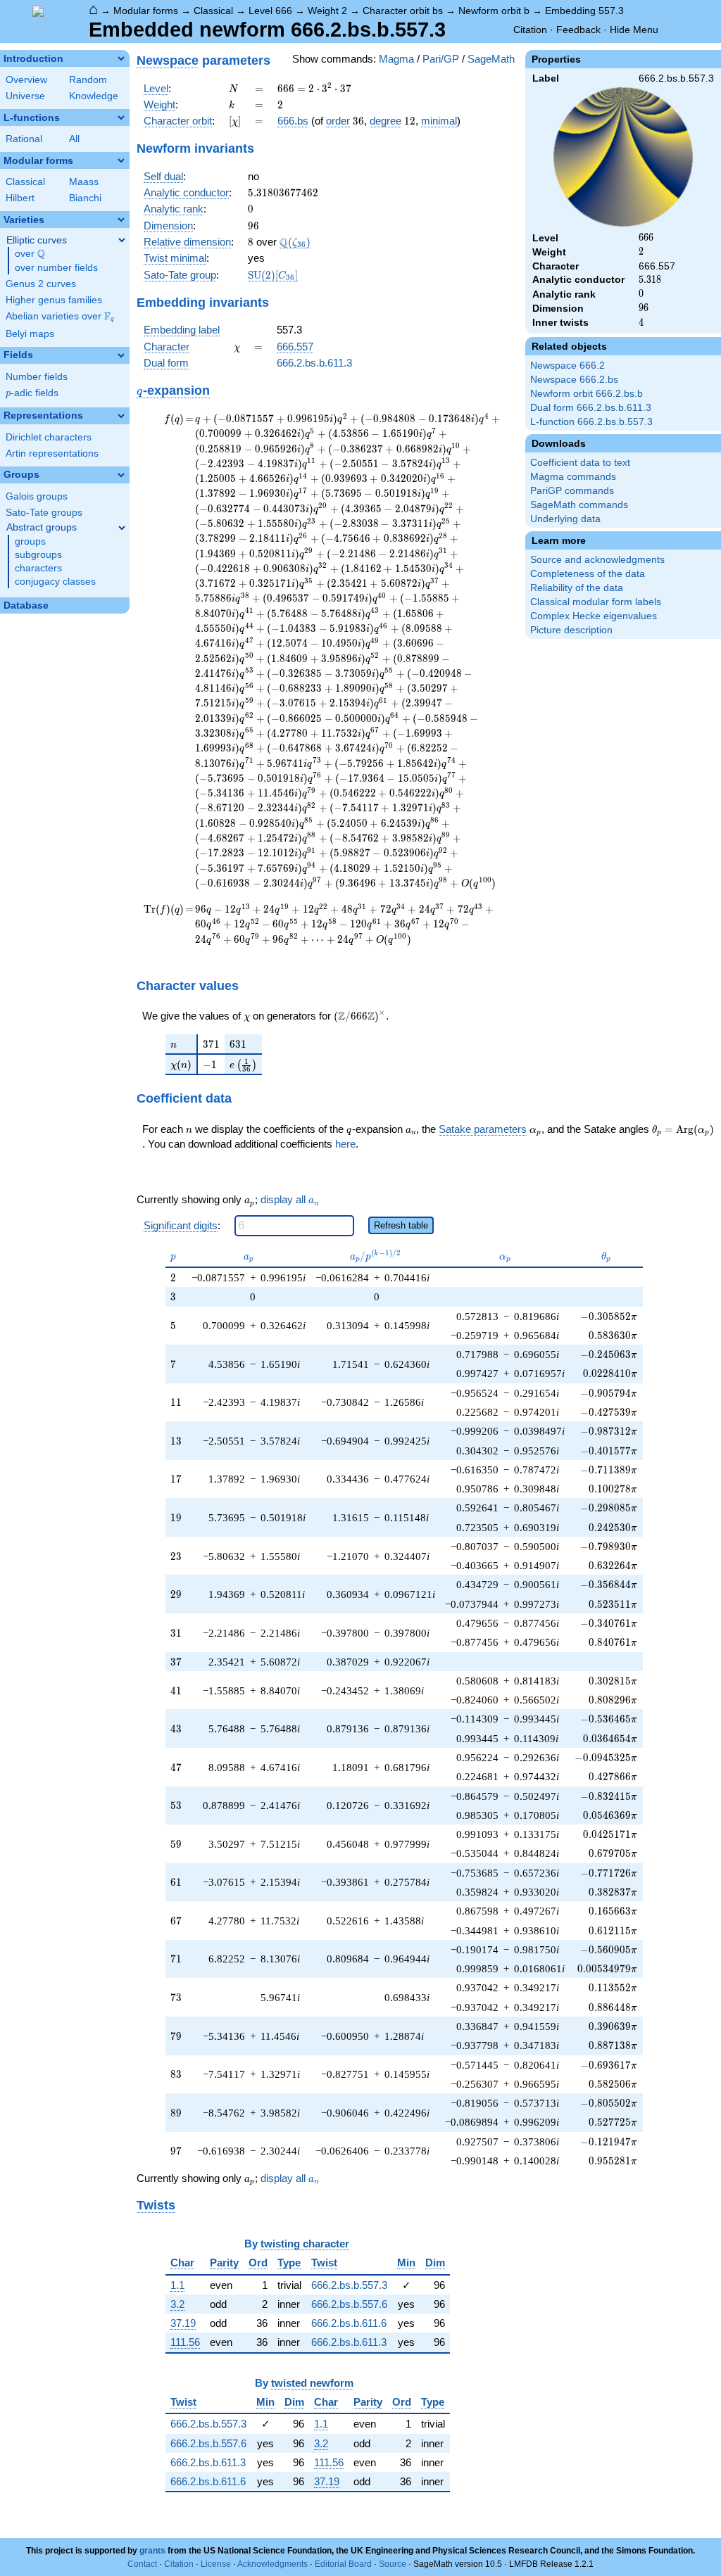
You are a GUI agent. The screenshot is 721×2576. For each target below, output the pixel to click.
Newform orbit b (494, 11)
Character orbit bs (403, 11)
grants (152, 2551)
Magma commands (573, 477)
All (74, 139)
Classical (213, 11)
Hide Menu (634, 30)
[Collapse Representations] (121, 416)
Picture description (571, 630)
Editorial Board (343, 2564)
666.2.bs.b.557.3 (349, 2285)
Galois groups (37, 496)
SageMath (491, 59)
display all (290, 1199)
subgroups (38, 555)
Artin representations (52, 453)
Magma (396, 59)
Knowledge (94, 96)
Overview (26, 80)
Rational (24, 139)
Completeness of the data (588, 574)
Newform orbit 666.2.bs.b (587, 394)
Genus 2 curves (41, 284)
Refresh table (401, 1225)
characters (38, 568)
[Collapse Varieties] (121, 220)
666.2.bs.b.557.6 (349, 2304)
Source (393, 2564)
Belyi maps (30, 334)
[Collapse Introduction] (121, 58)
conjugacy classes (55, 582)
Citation (530, 30)
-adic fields (32, 393)
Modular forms (146, 11)
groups (30, 541)
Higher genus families (54, 300)
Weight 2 (327, 11)
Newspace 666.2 (568, 366)
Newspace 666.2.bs (574, 380)
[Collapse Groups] (121, 475)
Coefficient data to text (580, 463)
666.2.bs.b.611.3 (314, 363)
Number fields (37, 377)
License (216, 2564)
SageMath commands (579, 505)
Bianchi (85, 198)
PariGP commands (572, 491)
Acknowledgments (272, 2564)
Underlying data (565, 519)
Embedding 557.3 (584, 11)
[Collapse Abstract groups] (122, 528)
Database (26, 605)
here (345, 1144)
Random (88, 80)
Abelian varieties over (60, 317)
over (30, 254)
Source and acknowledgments (597, 560)
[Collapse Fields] (121, 355)
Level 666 (270, 11)
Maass (84, 182)
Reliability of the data (577, 588)
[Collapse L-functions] (121, 118)
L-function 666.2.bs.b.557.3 (591, 422)
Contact (142, 2564)
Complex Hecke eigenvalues (594, 616)
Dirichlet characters (49, 437)
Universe (25, 96)
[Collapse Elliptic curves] (122, 240)
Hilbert (20, 198)
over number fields (56, 268)
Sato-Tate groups (44, 513)
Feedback (578, 30)
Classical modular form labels (596, 602)
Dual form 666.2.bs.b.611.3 (591, 408)
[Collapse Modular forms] (121, 160)
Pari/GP (441, 59)
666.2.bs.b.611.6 (349, 2323)
